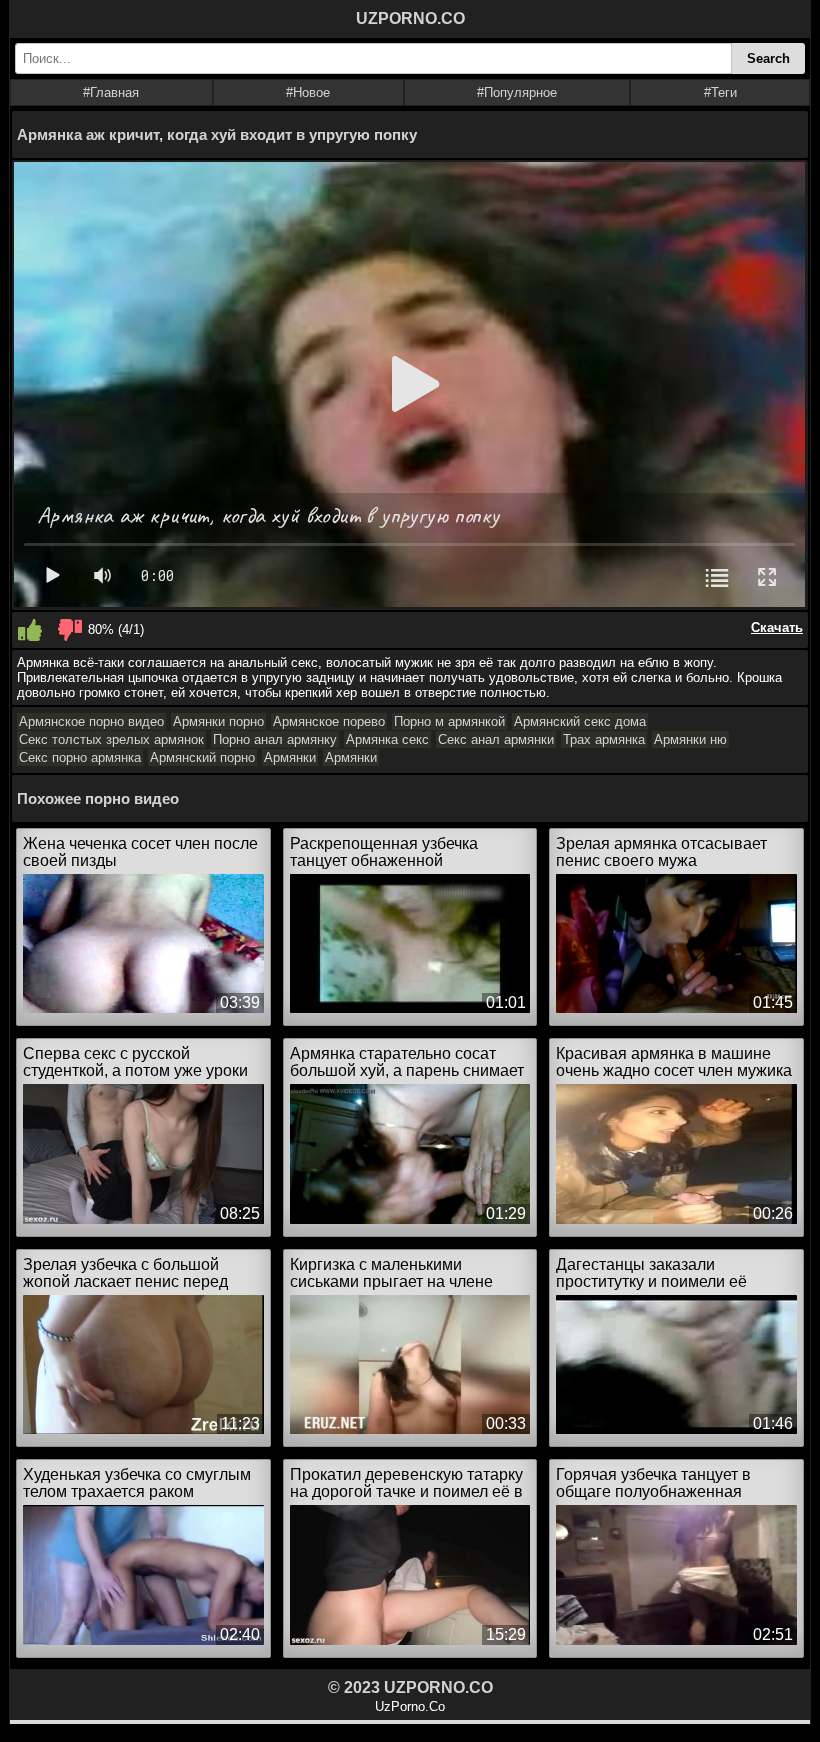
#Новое (308, 92)
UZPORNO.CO (410, 18)
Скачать (777, 627)
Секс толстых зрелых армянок (111, 739)
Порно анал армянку (275, 739)
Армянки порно (218, 721)
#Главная (111, 92)
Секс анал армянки (496, 739)
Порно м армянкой (449, 721)
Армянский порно (202, 757)
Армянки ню (690, 739)
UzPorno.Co (410, 1706)
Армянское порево (329, 721)
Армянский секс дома (580, 721)
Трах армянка (604, 739)
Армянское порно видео (91, 721)
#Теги (720, 92)
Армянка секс (387, 739)
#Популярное (517, 92)
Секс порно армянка (80, 757)
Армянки (290, 757)
